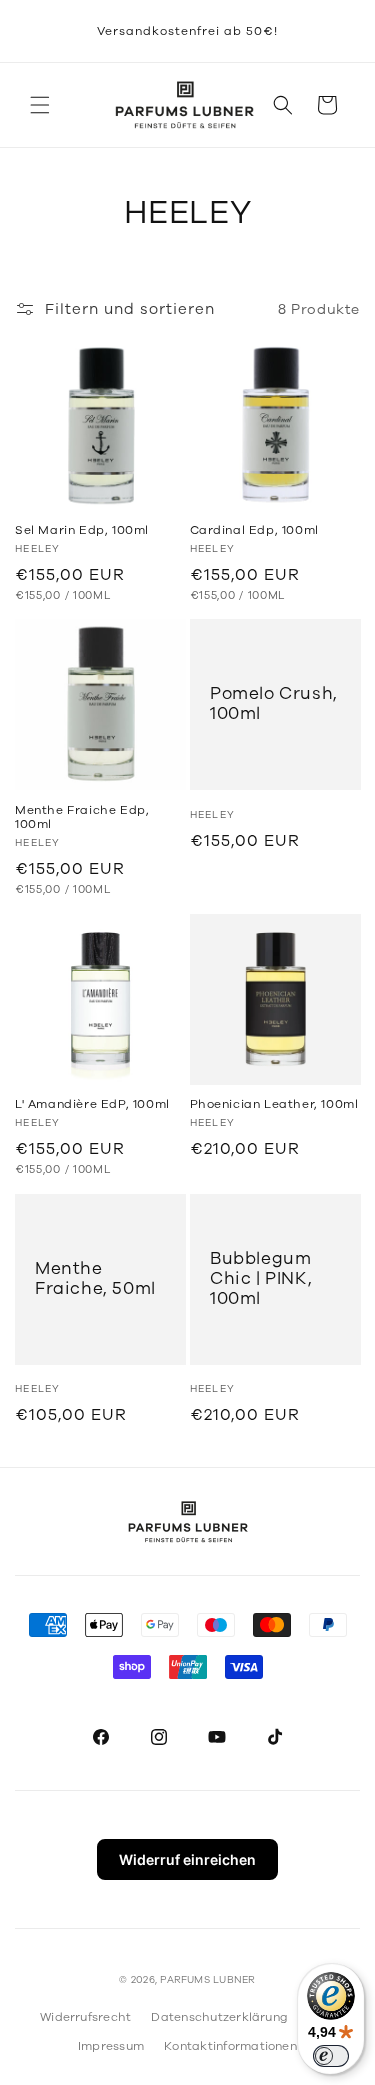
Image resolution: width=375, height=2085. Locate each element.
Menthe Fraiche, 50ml (95, 1279)
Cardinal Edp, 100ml (254, 530)
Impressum (111, 2046)
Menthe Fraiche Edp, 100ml (82, 817)
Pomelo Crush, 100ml (274, 704)
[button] (40, 105)
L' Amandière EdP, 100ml (92, 1104)
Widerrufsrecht (85, 2017)
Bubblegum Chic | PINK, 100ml (261, 1278)
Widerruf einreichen (187, 1859)
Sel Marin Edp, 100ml (82, 530)
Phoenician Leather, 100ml (274, 1104)
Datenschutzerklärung (219, 2017)
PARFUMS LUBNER (207, 1980)
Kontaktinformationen (230, 2046)
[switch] (331, 2056)
